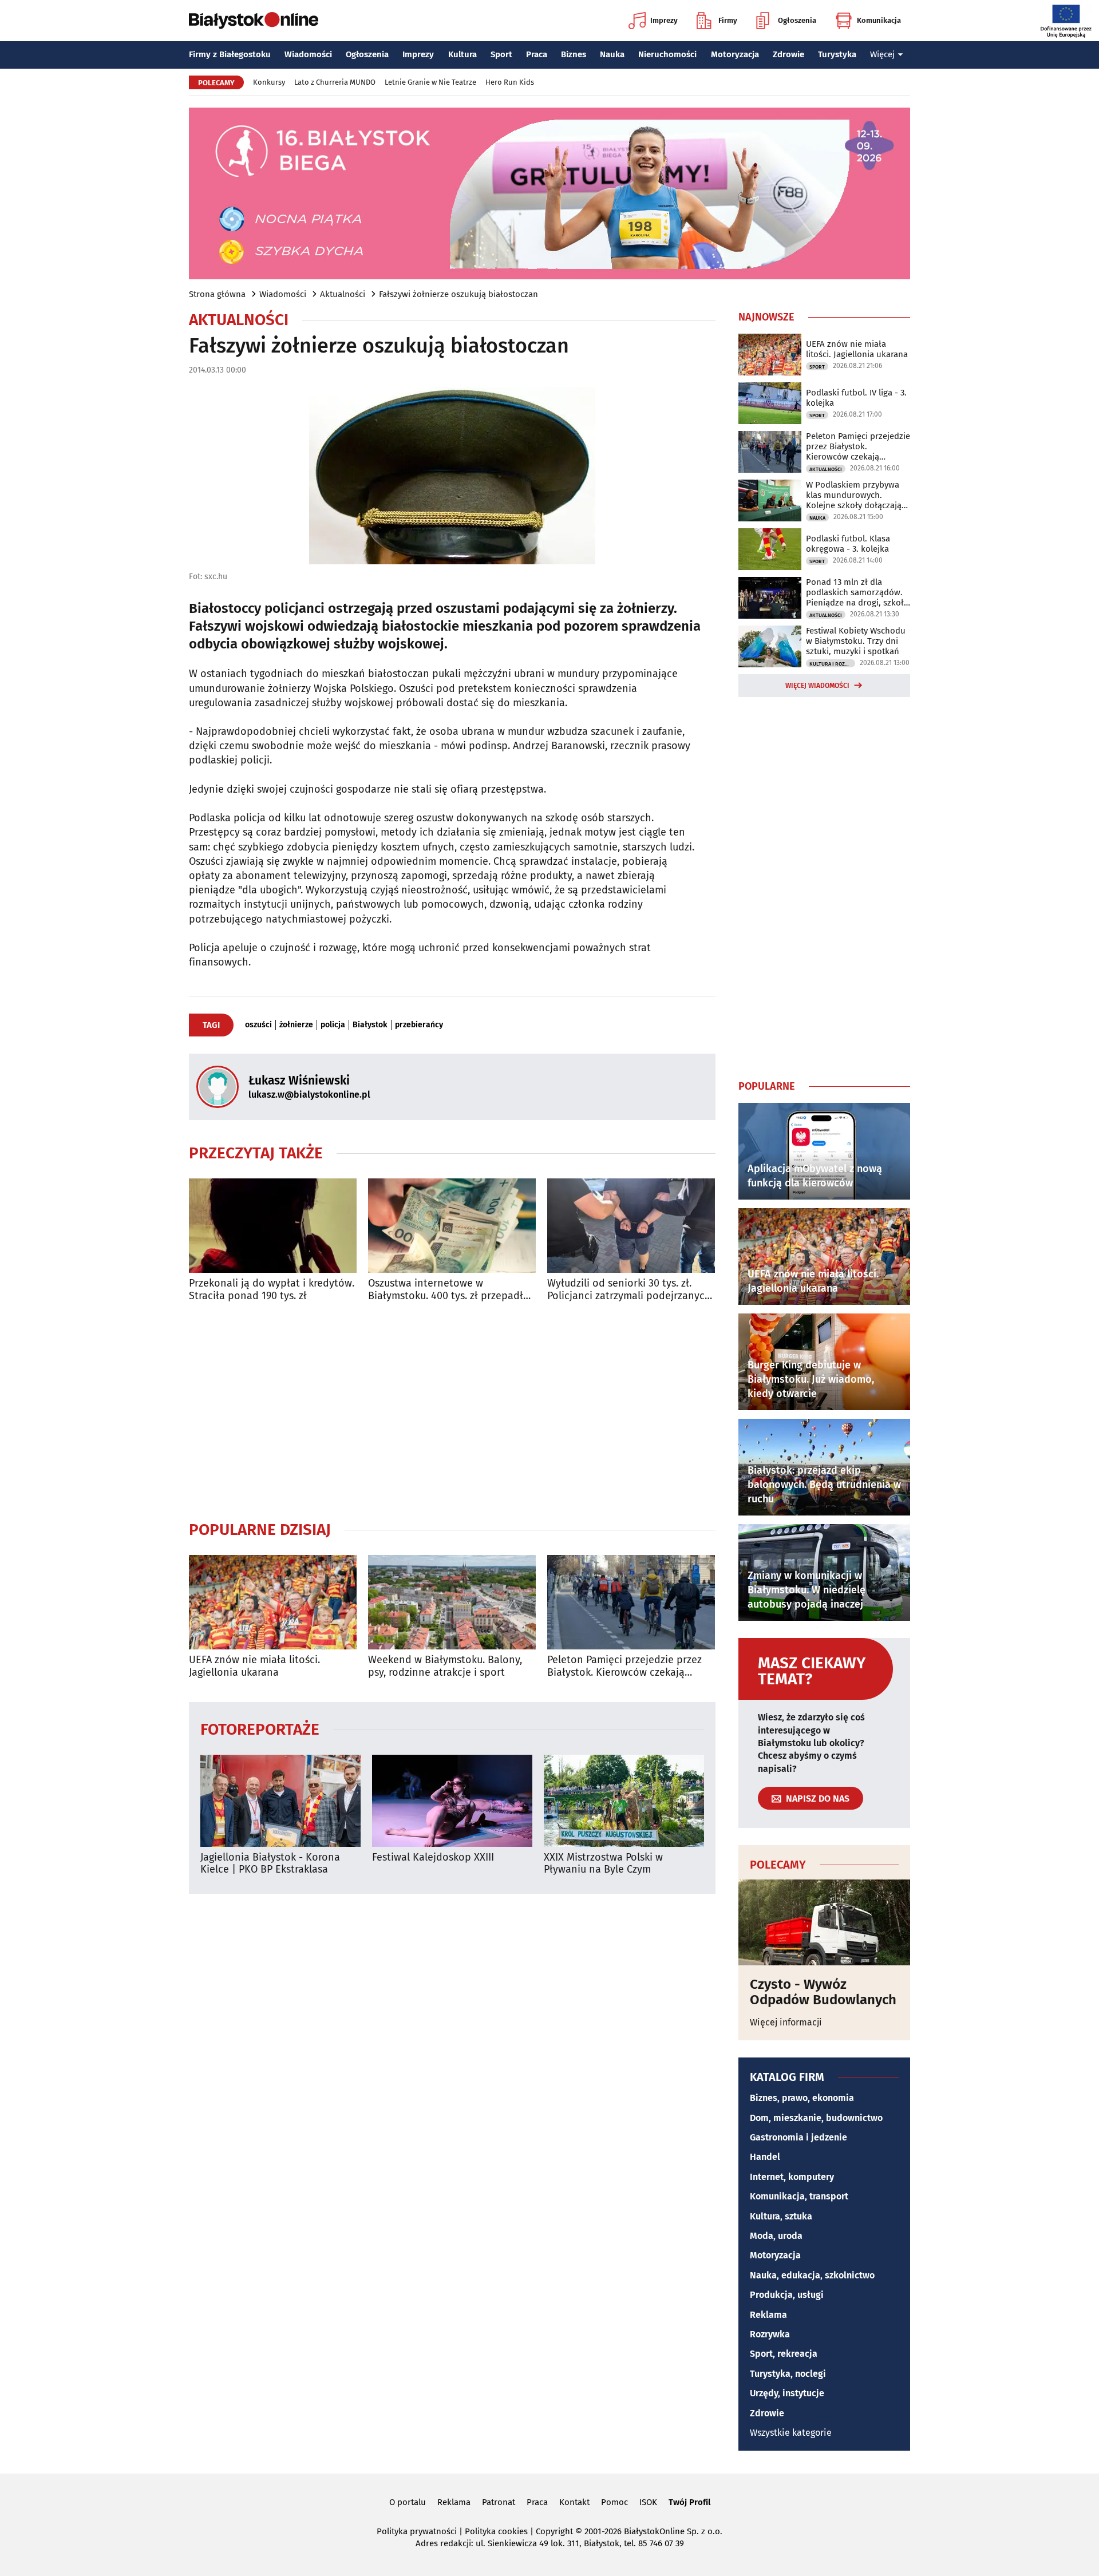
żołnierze (296, 1025)
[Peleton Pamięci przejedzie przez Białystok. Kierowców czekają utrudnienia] (631, 1602)
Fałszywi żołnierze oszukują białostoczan (458, 294)
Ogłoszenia (797, 20)
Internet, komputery (792, 2177)
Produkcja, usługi (787, 2295)
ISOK (648, 2502)
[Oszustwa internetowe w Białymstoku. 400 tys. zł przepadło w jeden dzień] (452, 1226)
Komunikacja (879, 20)
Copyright (554, 2531)
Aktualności (343, 294)
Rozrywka (770, 2334)
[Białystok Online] (254, 21)
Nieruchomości (667, 54)
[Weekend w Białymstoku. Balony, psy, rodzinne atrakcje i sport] (452, 1602)
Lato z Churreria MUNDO (335, 82)
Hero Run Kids (510, 82)
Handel (765, 2157)
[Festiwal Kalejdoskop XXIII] (452, 1801)
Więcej (882, 54)
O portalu (408, 2502)
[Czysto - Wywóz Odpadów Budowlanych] (824, 1922)
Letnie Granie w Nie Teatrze (430, 82)
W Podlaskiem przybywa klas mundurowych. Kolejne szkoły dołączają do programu (854, 495)
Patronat (499, 2502)
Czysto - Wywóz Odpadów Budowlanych (823, 1992)
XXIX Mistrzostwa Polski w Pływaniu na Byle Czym (603, 1864)
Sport (501, 54)
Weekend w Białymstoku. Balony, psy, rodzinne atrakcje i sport (445, 1666)
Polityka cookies (496, 2531)
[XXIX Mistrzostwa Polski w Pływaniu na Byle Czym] (624, 1801)
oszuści (258, 1025)
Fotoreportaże (260, 1729)
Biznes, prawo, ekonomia (802, 2098)
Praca (537, 54)
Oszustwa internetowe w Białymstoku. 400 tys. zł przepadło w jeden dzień (449, 1290)
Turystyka (837, 54)
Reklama (768, 2315)
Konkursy (269, 82)
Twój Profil (689, 2502)
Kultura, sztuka (781, 2216)
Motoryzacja (735, 54)
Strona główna (217, 294)
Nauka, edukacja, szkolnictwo (812, 2275)
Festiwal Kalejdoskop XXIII (433, 1857)
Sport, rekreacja (784, 2354)
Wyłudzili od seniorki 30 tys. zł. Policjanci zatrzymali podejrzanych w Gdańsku (629, 1290)
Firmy (728, 20)
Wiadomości (308, 54)
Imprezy (664, 20)
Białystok (370, 1025)
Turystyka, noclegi (788, 2374)
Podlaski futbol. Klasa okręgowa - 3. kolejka (848, 544)
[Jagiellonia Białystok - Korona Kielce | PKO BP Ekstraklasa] (280, 1801)
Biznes (574, 54)
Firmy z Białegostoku (230, 54)
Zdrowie (788, 54)
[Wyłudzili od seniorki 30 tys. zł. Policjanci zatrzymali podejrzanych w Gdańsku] (631, 1226)
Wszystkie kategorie (791, 2433)
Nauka (612, 54)
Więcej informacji (786, 2022)
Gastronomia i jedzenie (798, 2137)
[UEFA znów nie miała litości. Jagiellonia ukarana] (273, 1602)
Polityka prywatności (417, 2531)
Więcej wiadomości (817, 686)
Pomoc (614, 2502)
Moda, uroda (776, 2236)
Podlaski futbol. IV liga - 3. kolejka (856, 398)
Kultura (462, 54)
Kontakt (574, 2502)
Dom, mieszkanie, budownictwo (816, 2118)
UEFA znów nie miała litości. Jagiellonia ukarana (254, 1666)
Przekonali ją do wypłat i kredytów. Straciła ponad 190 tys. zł (272, 1290)
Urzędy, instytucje (787, 2393)
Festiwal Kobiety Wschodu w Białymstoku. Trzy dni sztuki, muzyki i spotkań (856, 641)
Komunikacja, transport (799, 2196)
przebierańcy (419, 1025)
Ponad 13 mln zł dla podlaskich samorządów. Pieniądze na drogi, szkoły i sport (857, 592)
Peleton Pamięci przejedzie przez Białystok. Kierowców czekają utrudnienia (624, 1666)
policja (333, 1025)
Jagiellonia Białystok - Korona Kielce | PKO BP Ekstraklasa (270, 1864)
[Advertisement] (452, 1411)
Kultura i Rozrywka (832, 664)
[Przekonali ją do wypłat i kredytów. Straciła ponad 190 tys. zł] (273, 1226)
